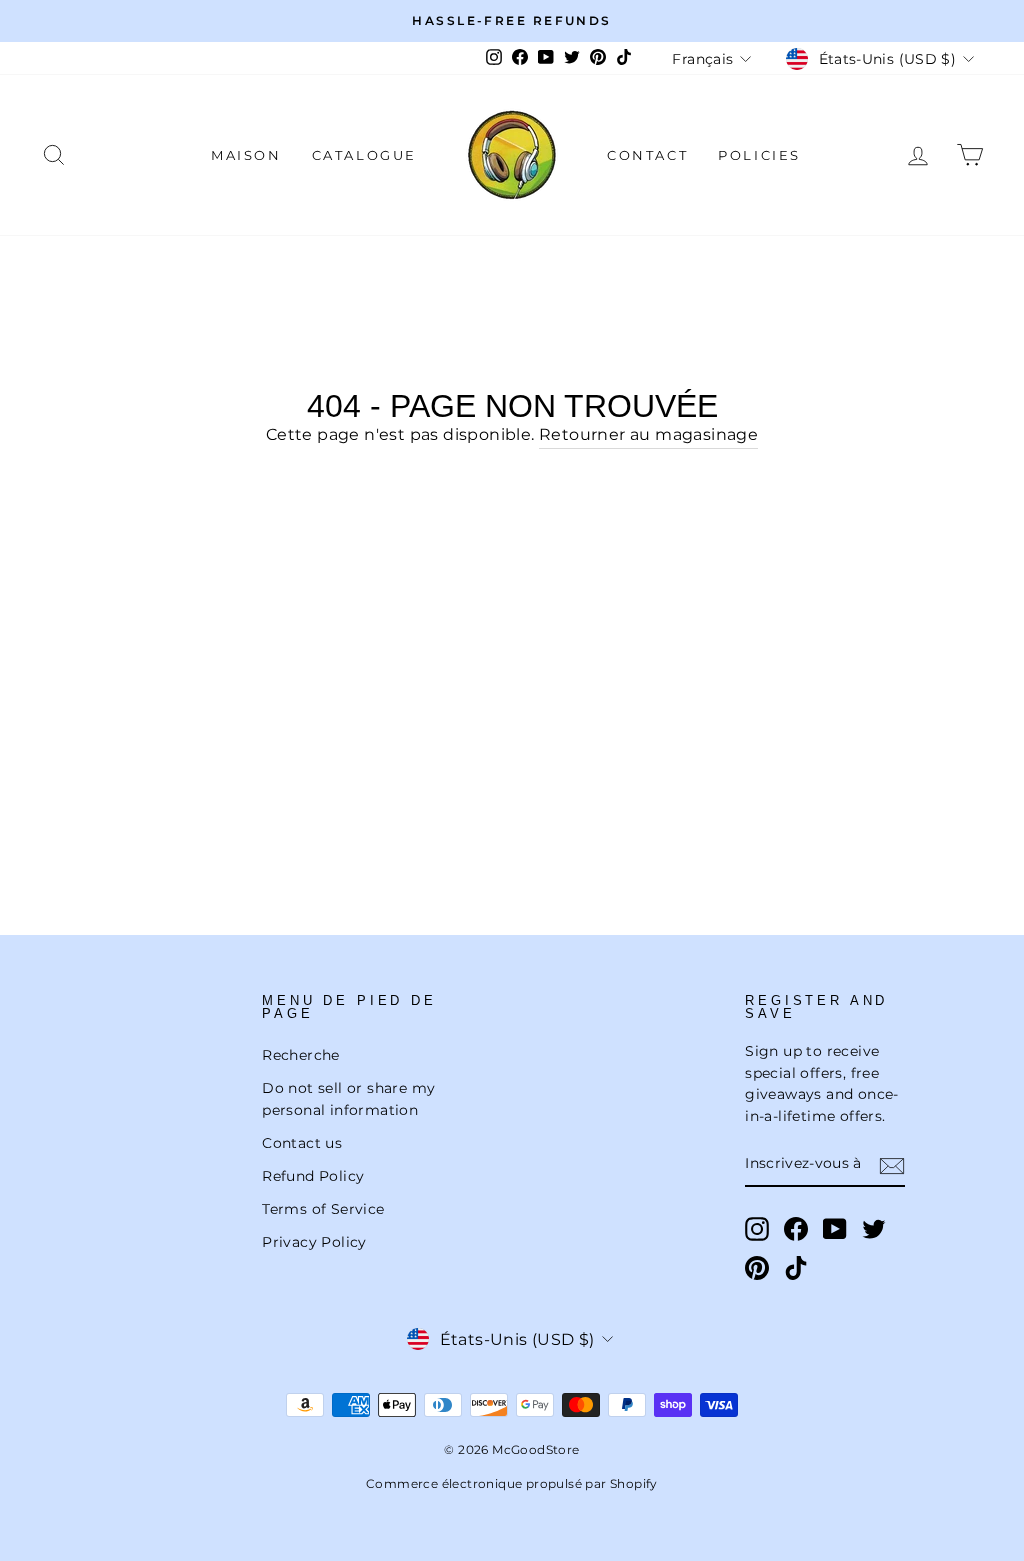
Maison (246, 155)
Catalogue (364, 155)
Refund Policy (313, 1176)
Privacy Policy (314, 1242)
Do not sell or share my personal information (348, 1099)
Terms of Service (323, 1209)
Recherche (301, 1055)
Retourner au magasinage (648, 434)
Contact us (302, 1143)
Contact (647, 155)
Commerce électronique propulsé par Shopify (512, 1483)
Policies (759, 155)
